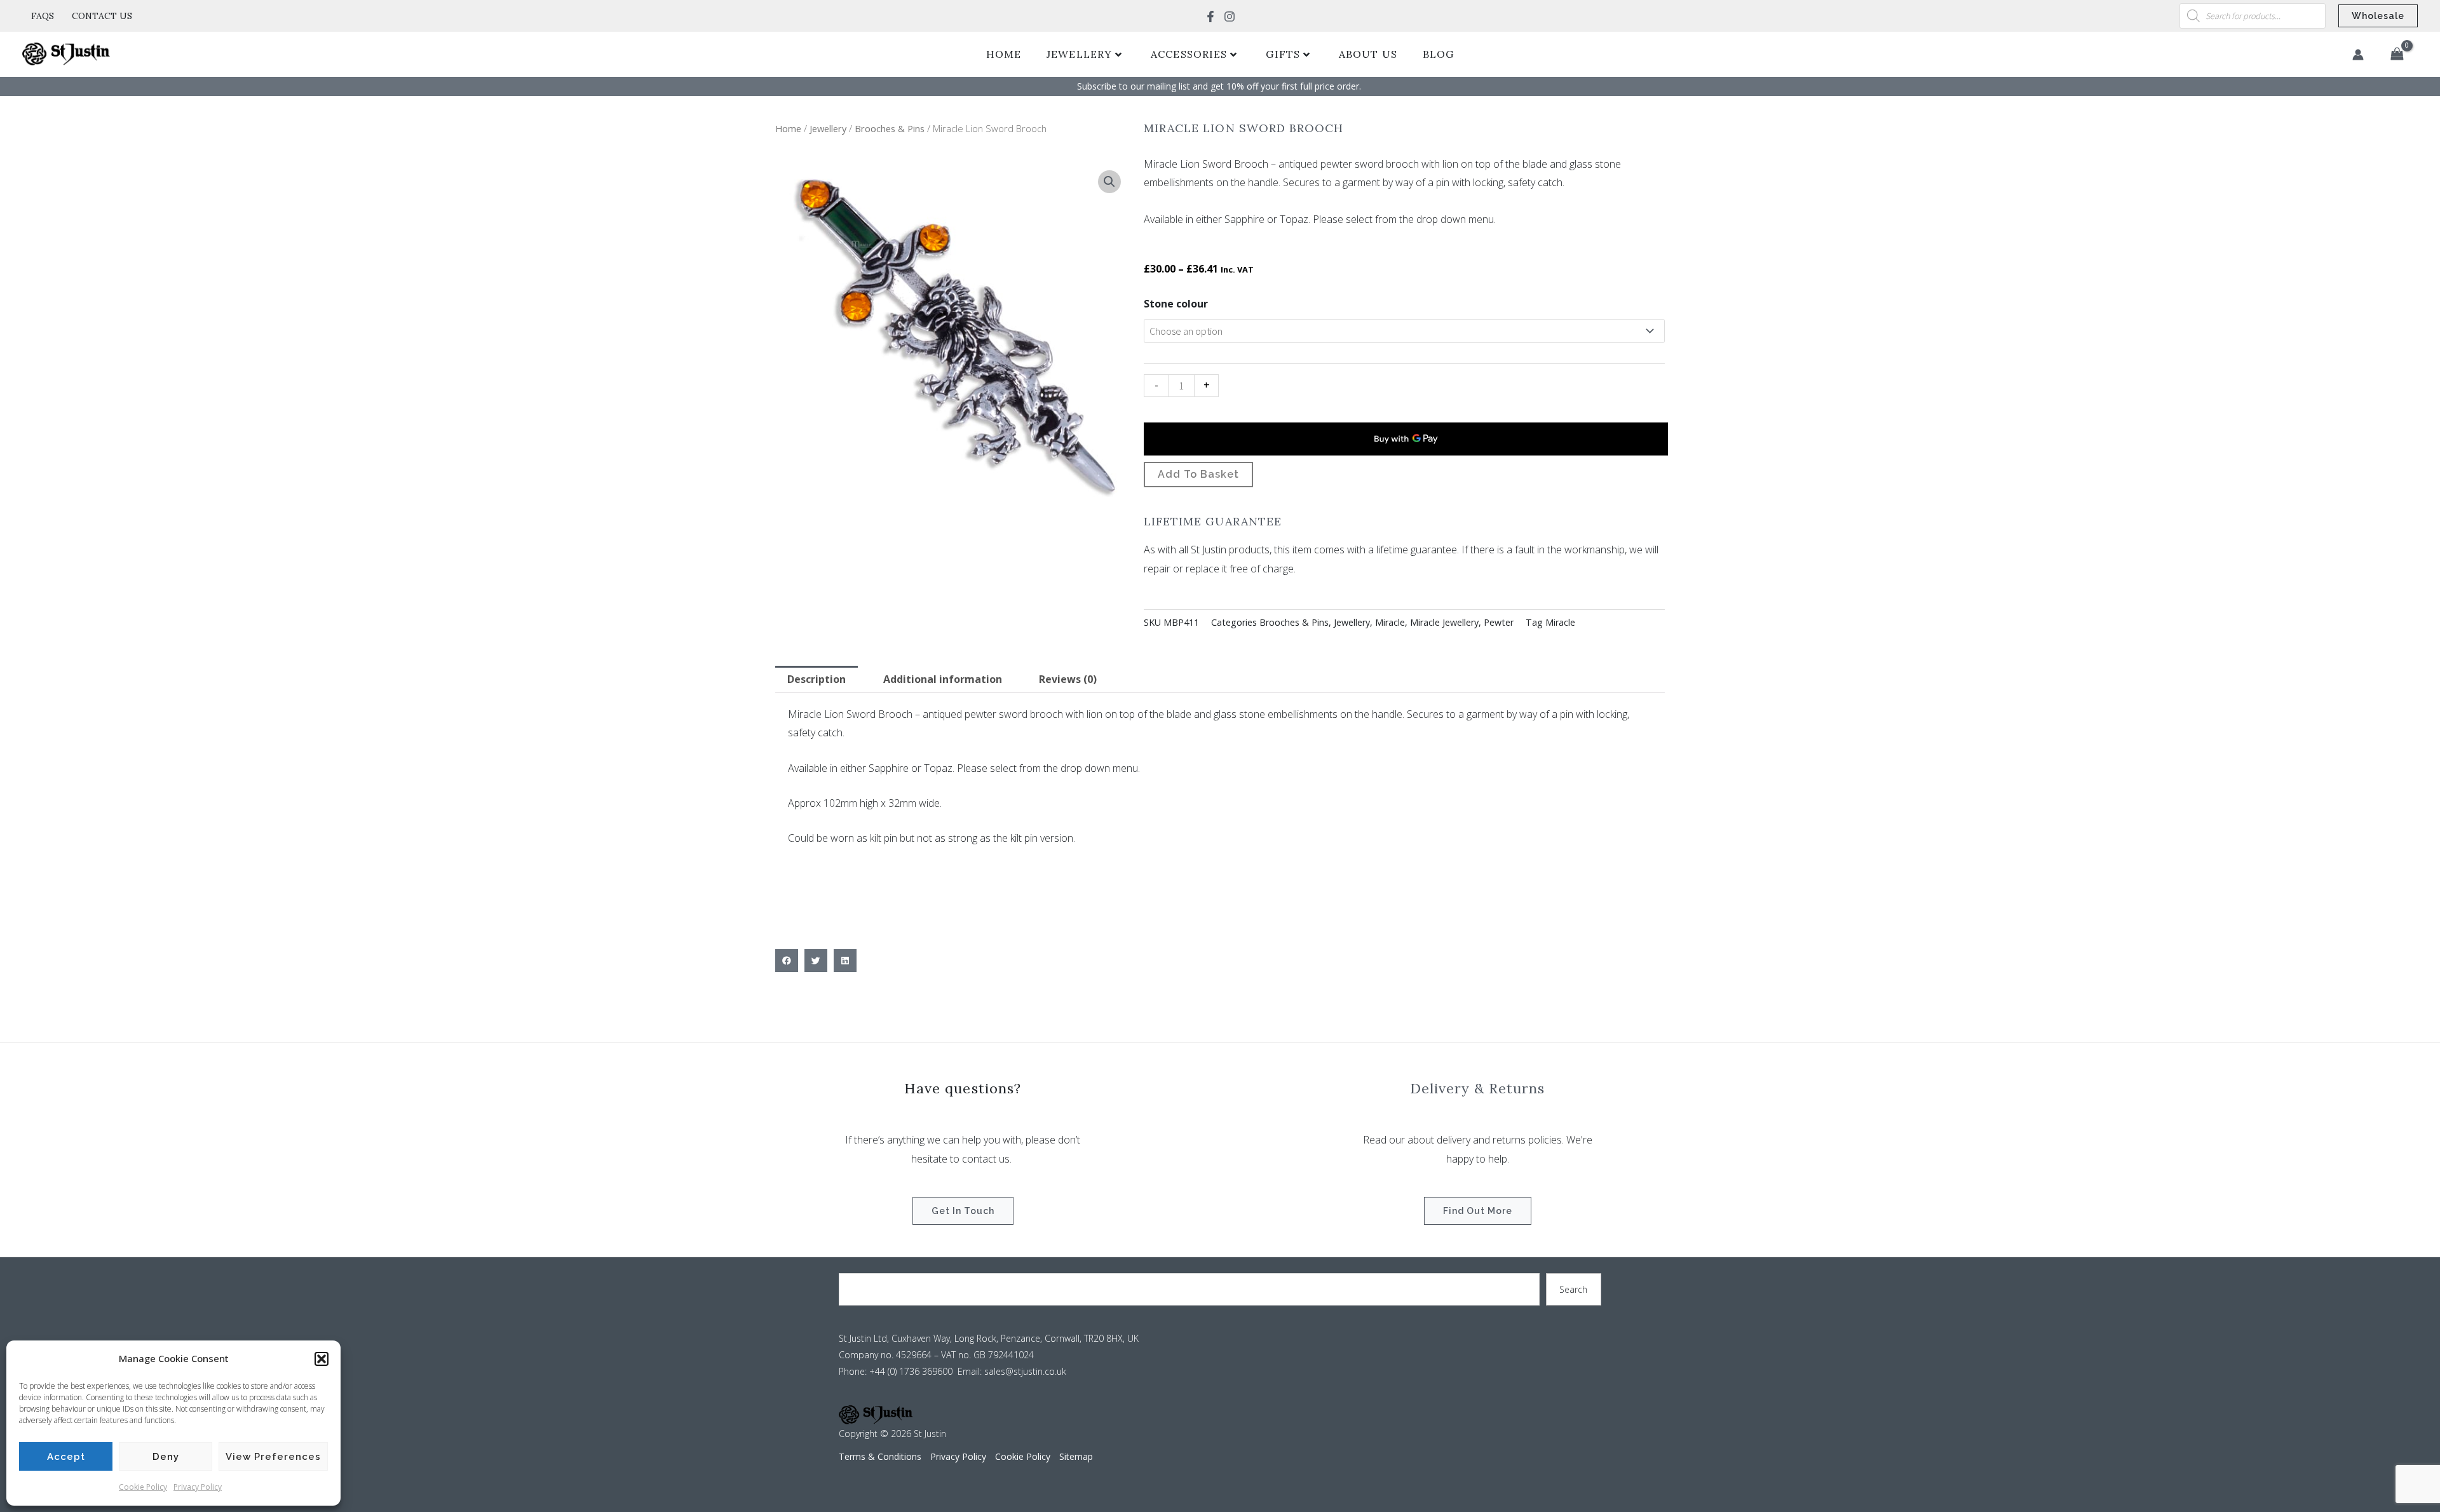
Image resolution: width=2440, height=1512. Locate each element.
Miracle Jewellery (1444, 622)
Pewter (1499, 622)
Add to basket (1198, 474)
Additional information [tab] (943, 679)
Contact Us (102, 16)
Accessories (1189, 54)
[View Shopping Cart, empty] (2397, 55)
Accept (66, 1457)
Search (1573, 1289)
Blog (1438, 54)
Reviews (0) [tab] (1068, 679)
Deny (166, 1457)
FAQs (43, 16)
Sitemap (1076, 1456)
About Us (1368, 54)
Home (1004, 54)
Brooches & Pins (890, 128)
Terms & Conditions (880, 1456)
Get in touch (963, 1211)
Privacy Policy (198, 1487)
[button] (322, 1359)
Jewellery (1079, 54)
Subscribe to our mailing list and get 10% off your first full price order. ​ (1220, 86)
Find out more (1478, 1211)
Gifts (1283, 54)
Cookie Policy (143, 1487)
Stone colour (1176, 304)
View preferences (273, 1457)
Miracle (1390, 622)
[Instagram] (1230, 17)
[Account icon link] (2358, 55)
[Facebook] (1210, 17)
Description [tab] (817, 679)
